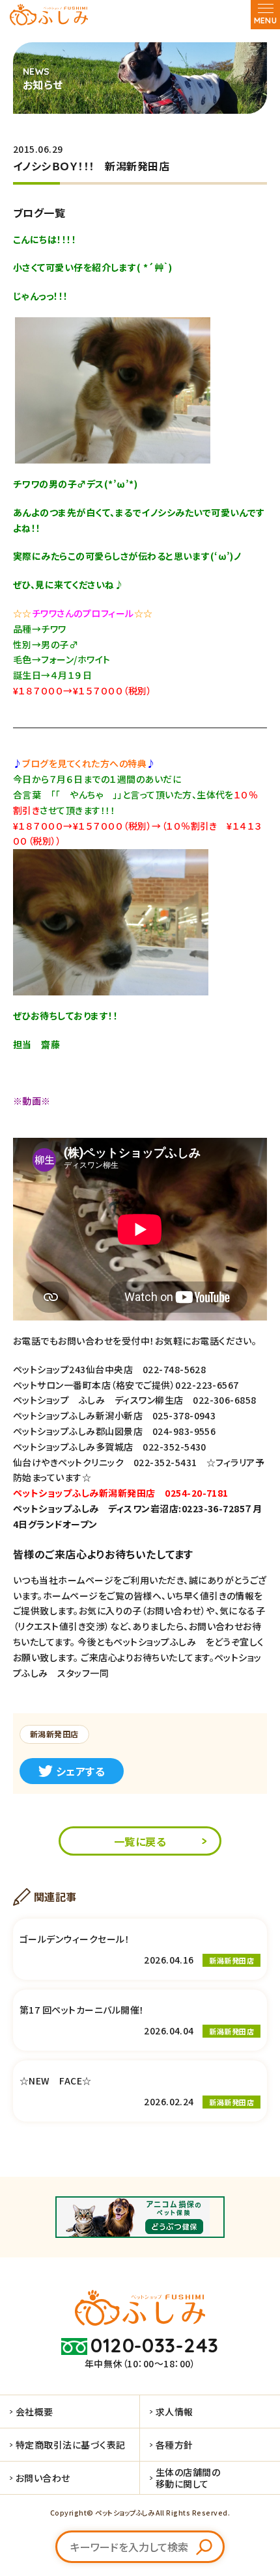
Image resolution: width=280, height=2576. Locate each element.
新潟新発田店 (54, 1734)
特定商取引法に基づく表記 (71, 2445)
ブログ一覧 (39, 213)
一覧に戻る (140, 1841)
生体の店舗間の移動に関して (188, 2478)
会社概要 (35, 2412)
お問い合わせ (43, 2478)
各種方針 (175, 2445)
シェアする (80, 1771)
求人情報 (175, 2412)
